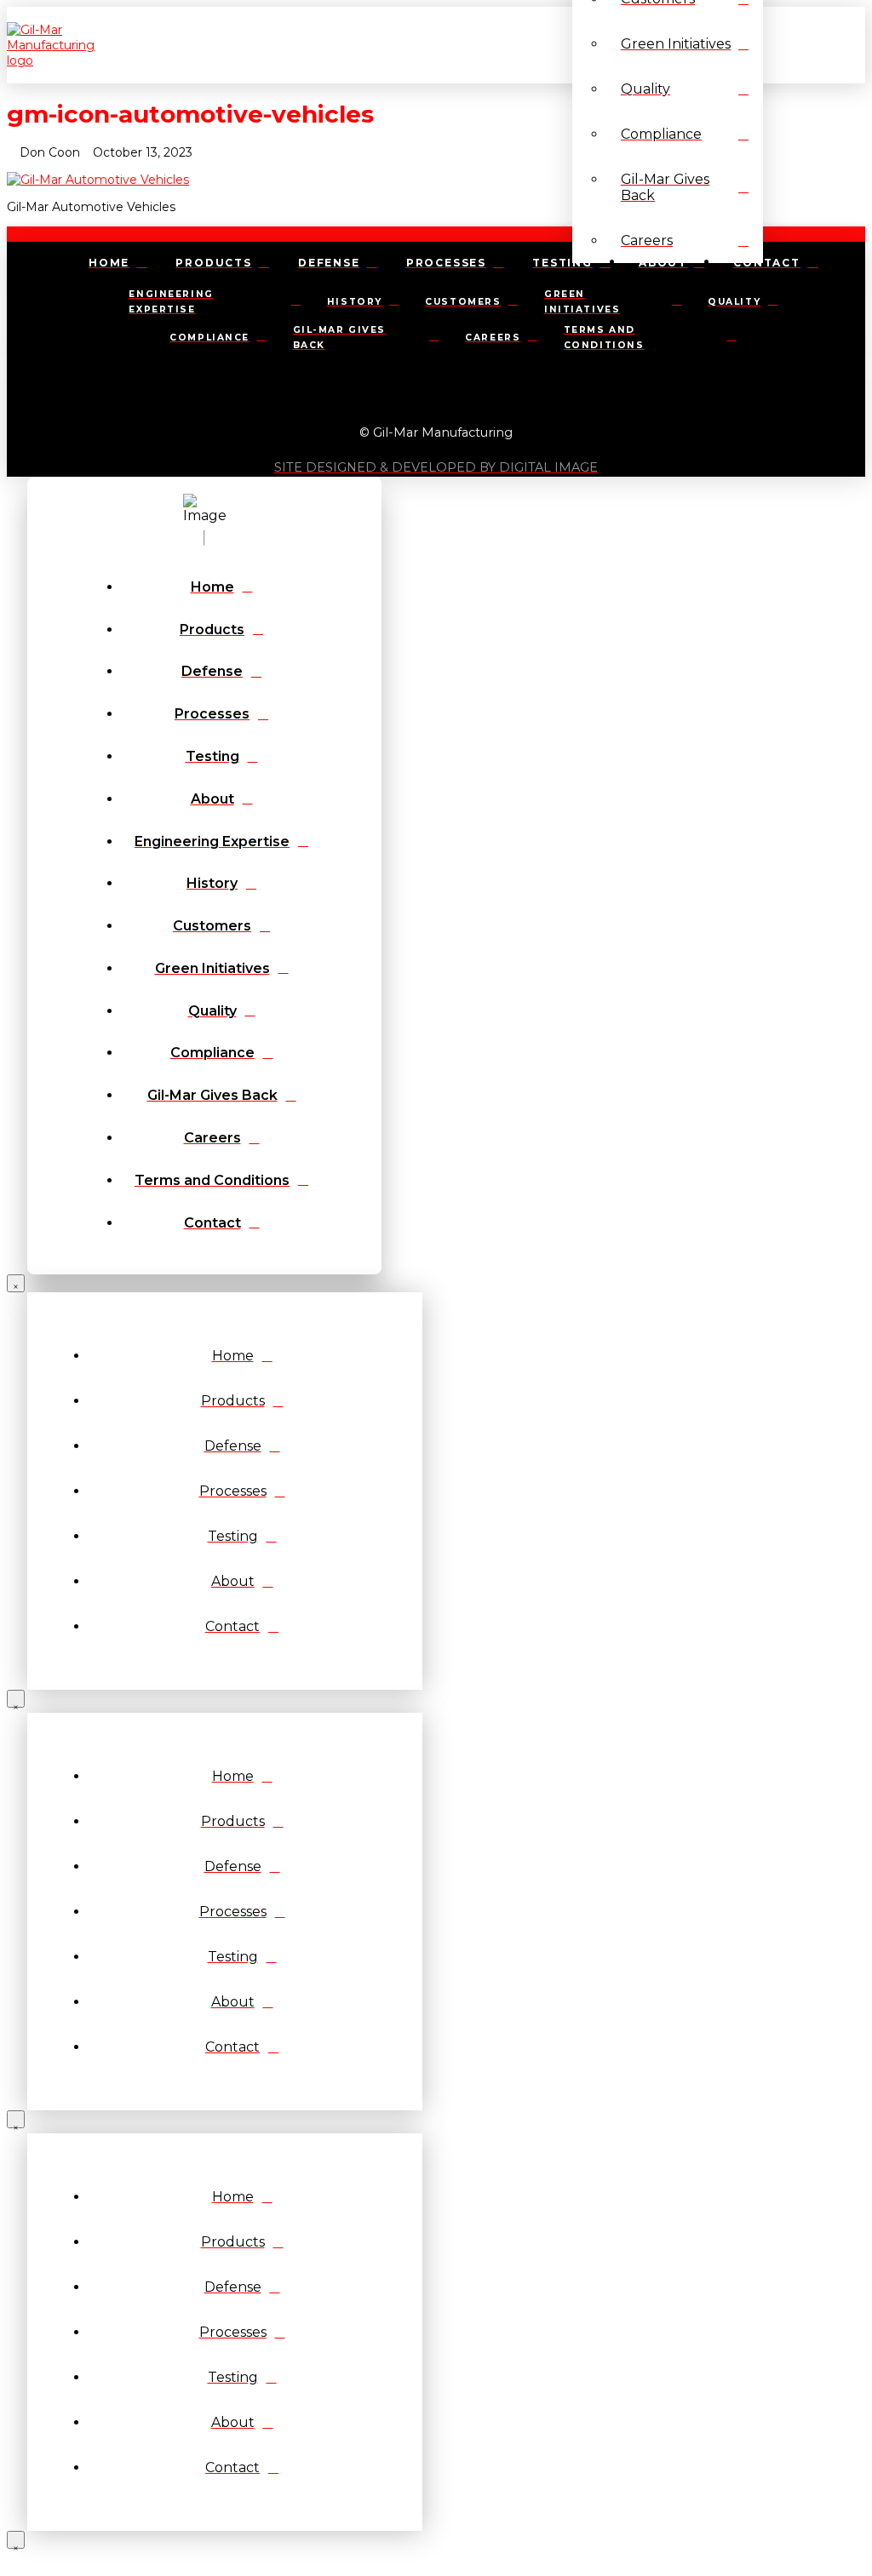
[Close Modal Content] (16, 1283)
